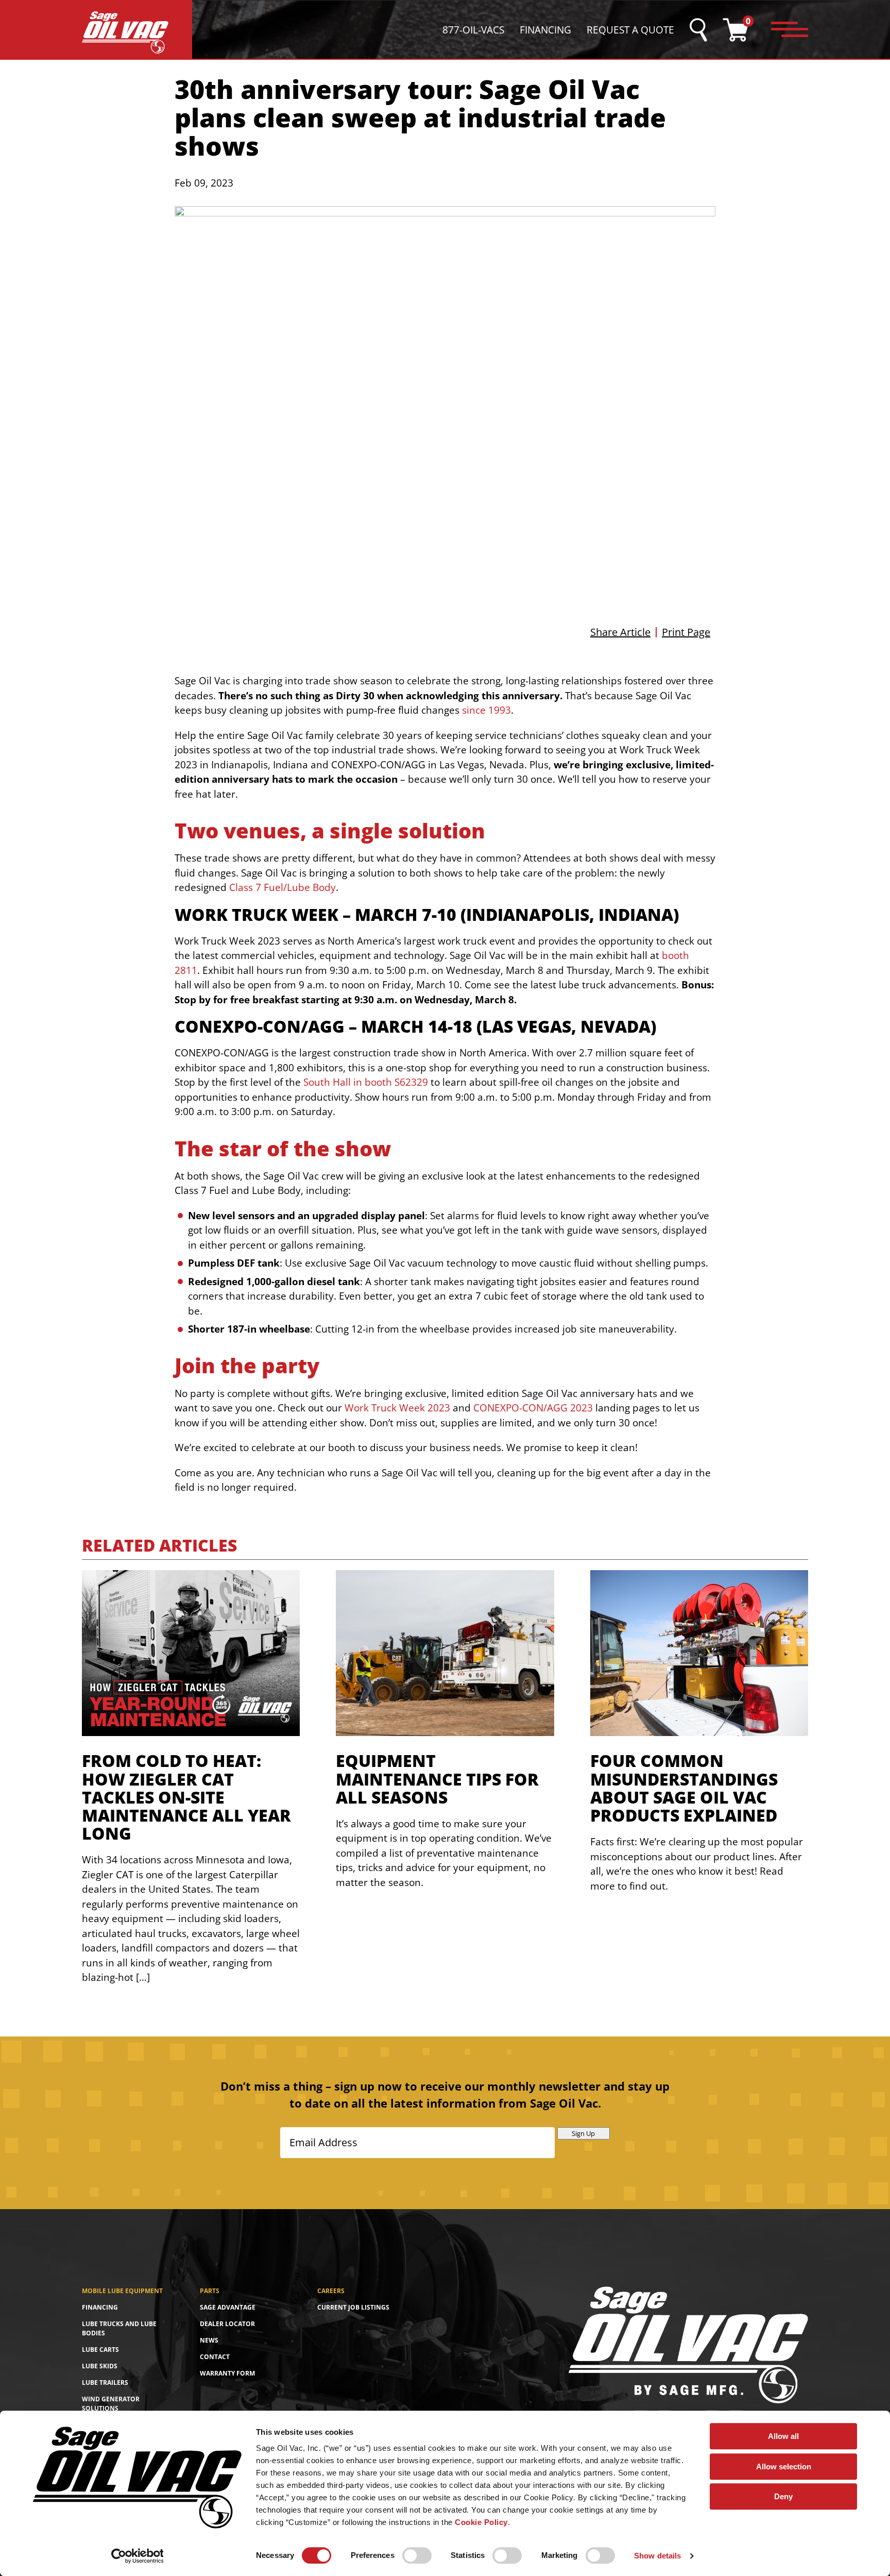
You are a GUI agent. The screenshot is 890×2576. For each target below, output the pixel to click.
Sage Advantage (228, 2307)
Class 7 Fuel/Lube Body (283, 887)
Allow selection (784, 2466)
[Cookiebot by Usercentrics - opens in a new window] (137, 2556)
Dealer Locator (227, 2324)
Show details (657, 2556)
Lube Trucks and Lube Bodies (119, 2328)
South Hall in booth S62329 (366, 1082)
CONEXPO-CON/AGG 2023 (533, 1408)
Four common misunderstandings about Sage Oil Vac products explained (684, 1788)
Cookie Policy (481, 2522)
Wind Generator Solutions (111, 2404)
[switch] (417, 2555)
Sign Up (583, 2133)
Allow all (783, 2436)
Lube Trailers (105, 2383)
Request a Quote (630, 30)
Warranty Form (227, 2373)
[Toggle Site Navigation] (790, 30)
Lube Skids (100, 2366)
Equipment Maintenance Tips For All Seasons (437, 1779)
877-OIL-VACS (473, 30)
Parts (210, 2291)
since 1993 (486, 710)
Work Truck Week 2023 (397, 1408)
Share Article (620, 632)
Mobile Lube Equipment (122, 2291)
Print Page (686, 632)
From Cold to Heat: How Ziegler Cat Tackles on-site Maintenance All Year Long (186, 1797)
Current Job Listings (353, 2307)
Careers (331, 2291)
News (209, 2340)
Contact (215, 2357)
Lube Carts (100, 2350)
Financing (545, 30)
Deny (783, 2496)
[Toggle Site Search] (698, 30)
